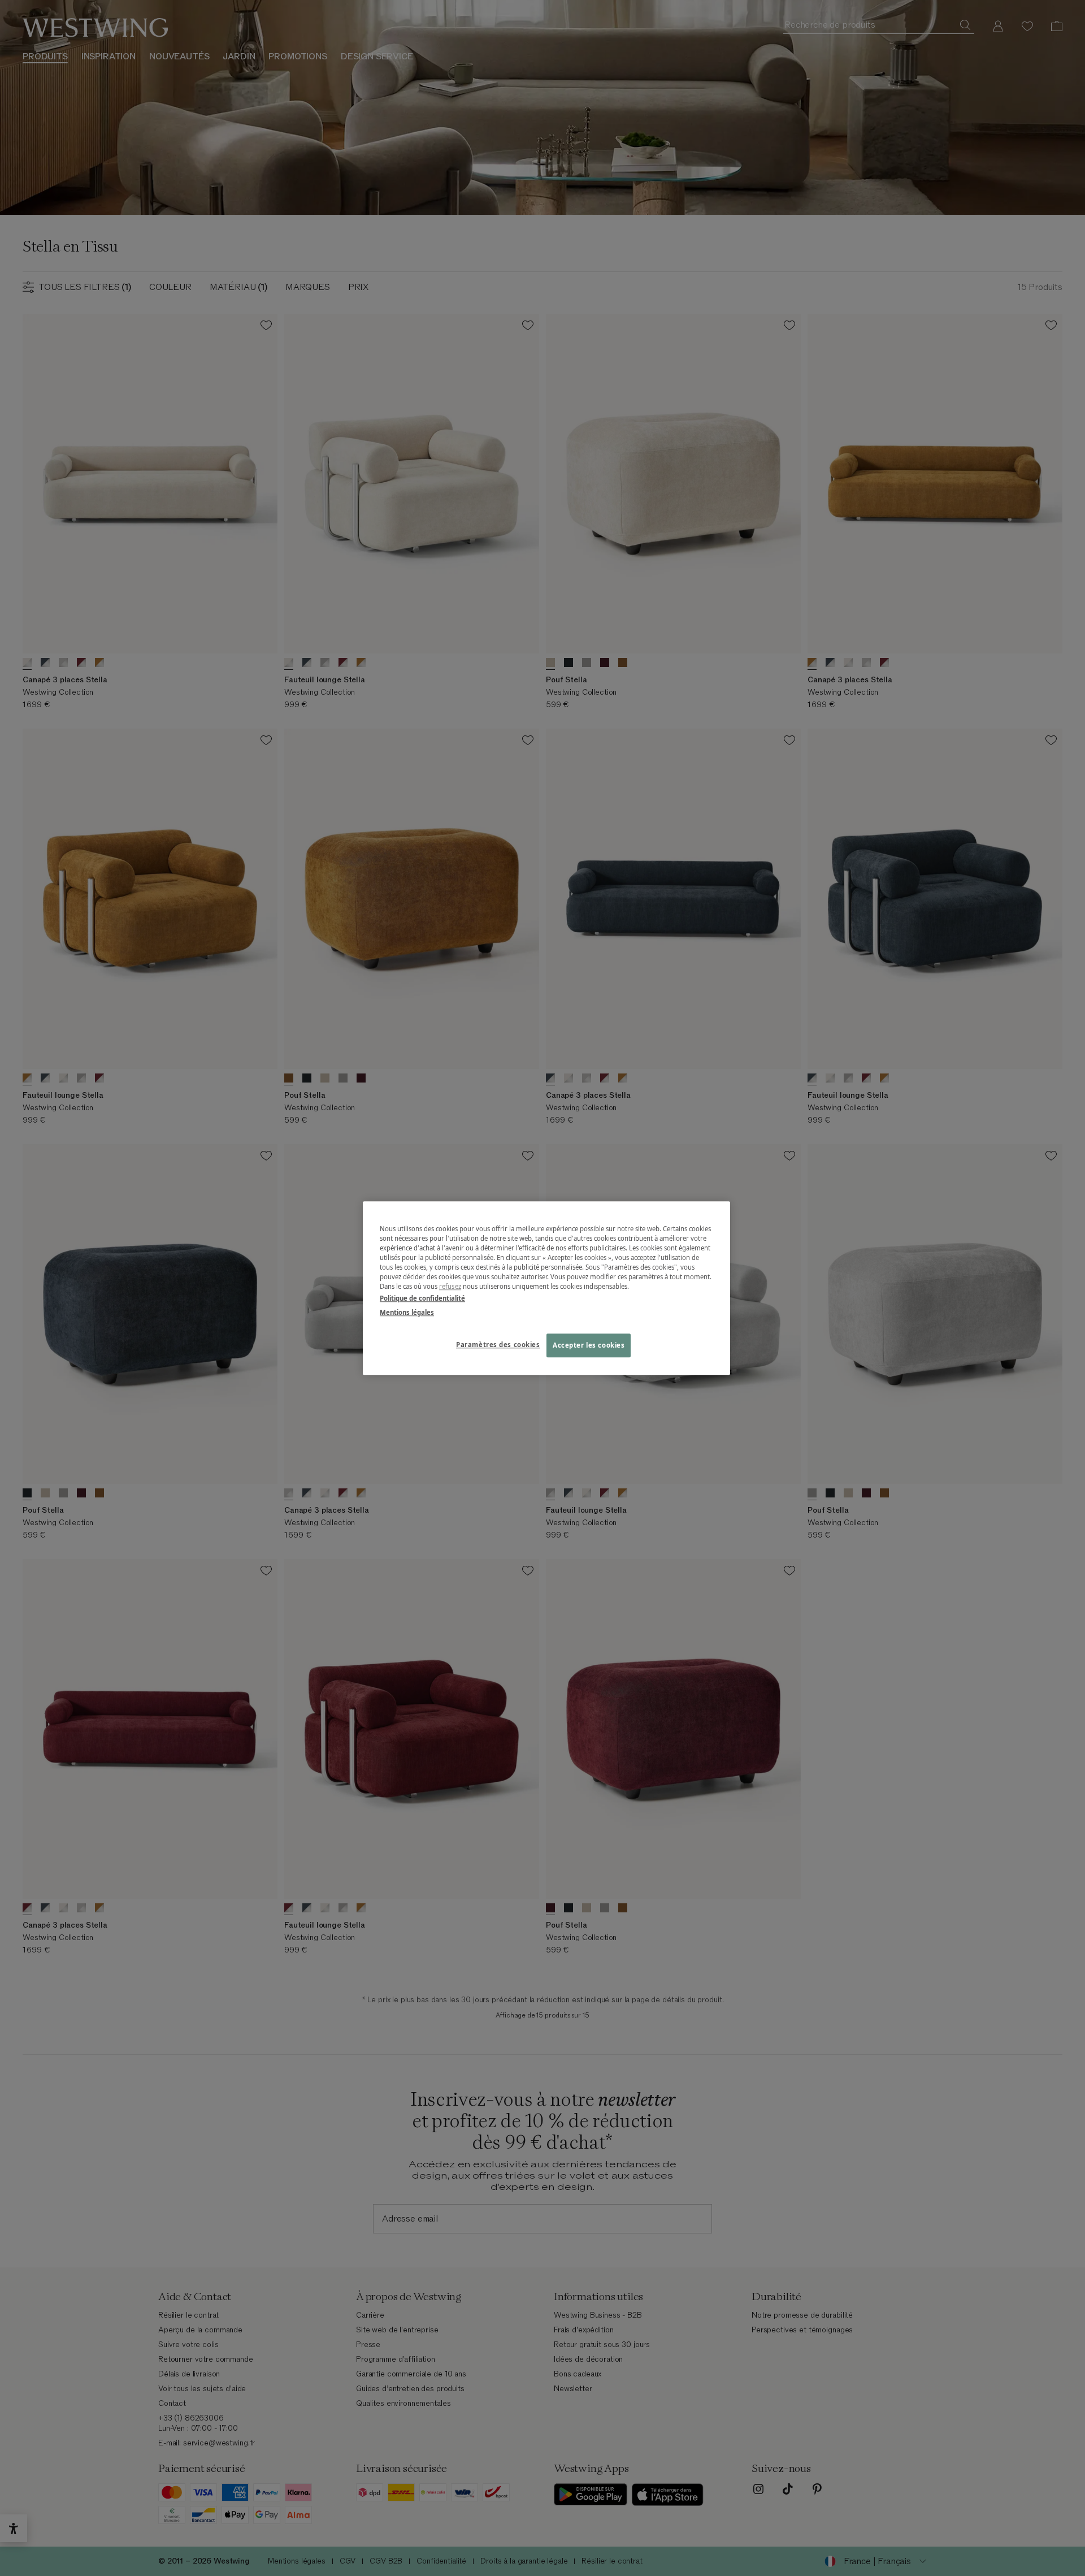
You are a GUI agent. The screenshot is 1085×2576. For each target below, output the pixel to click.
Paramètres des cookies (498, 1345)
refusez (450, 1286)
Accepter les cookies (589, 1345)
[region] (546, 1288)
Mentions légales (407, 1312)
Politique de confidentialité (422, 1298)
